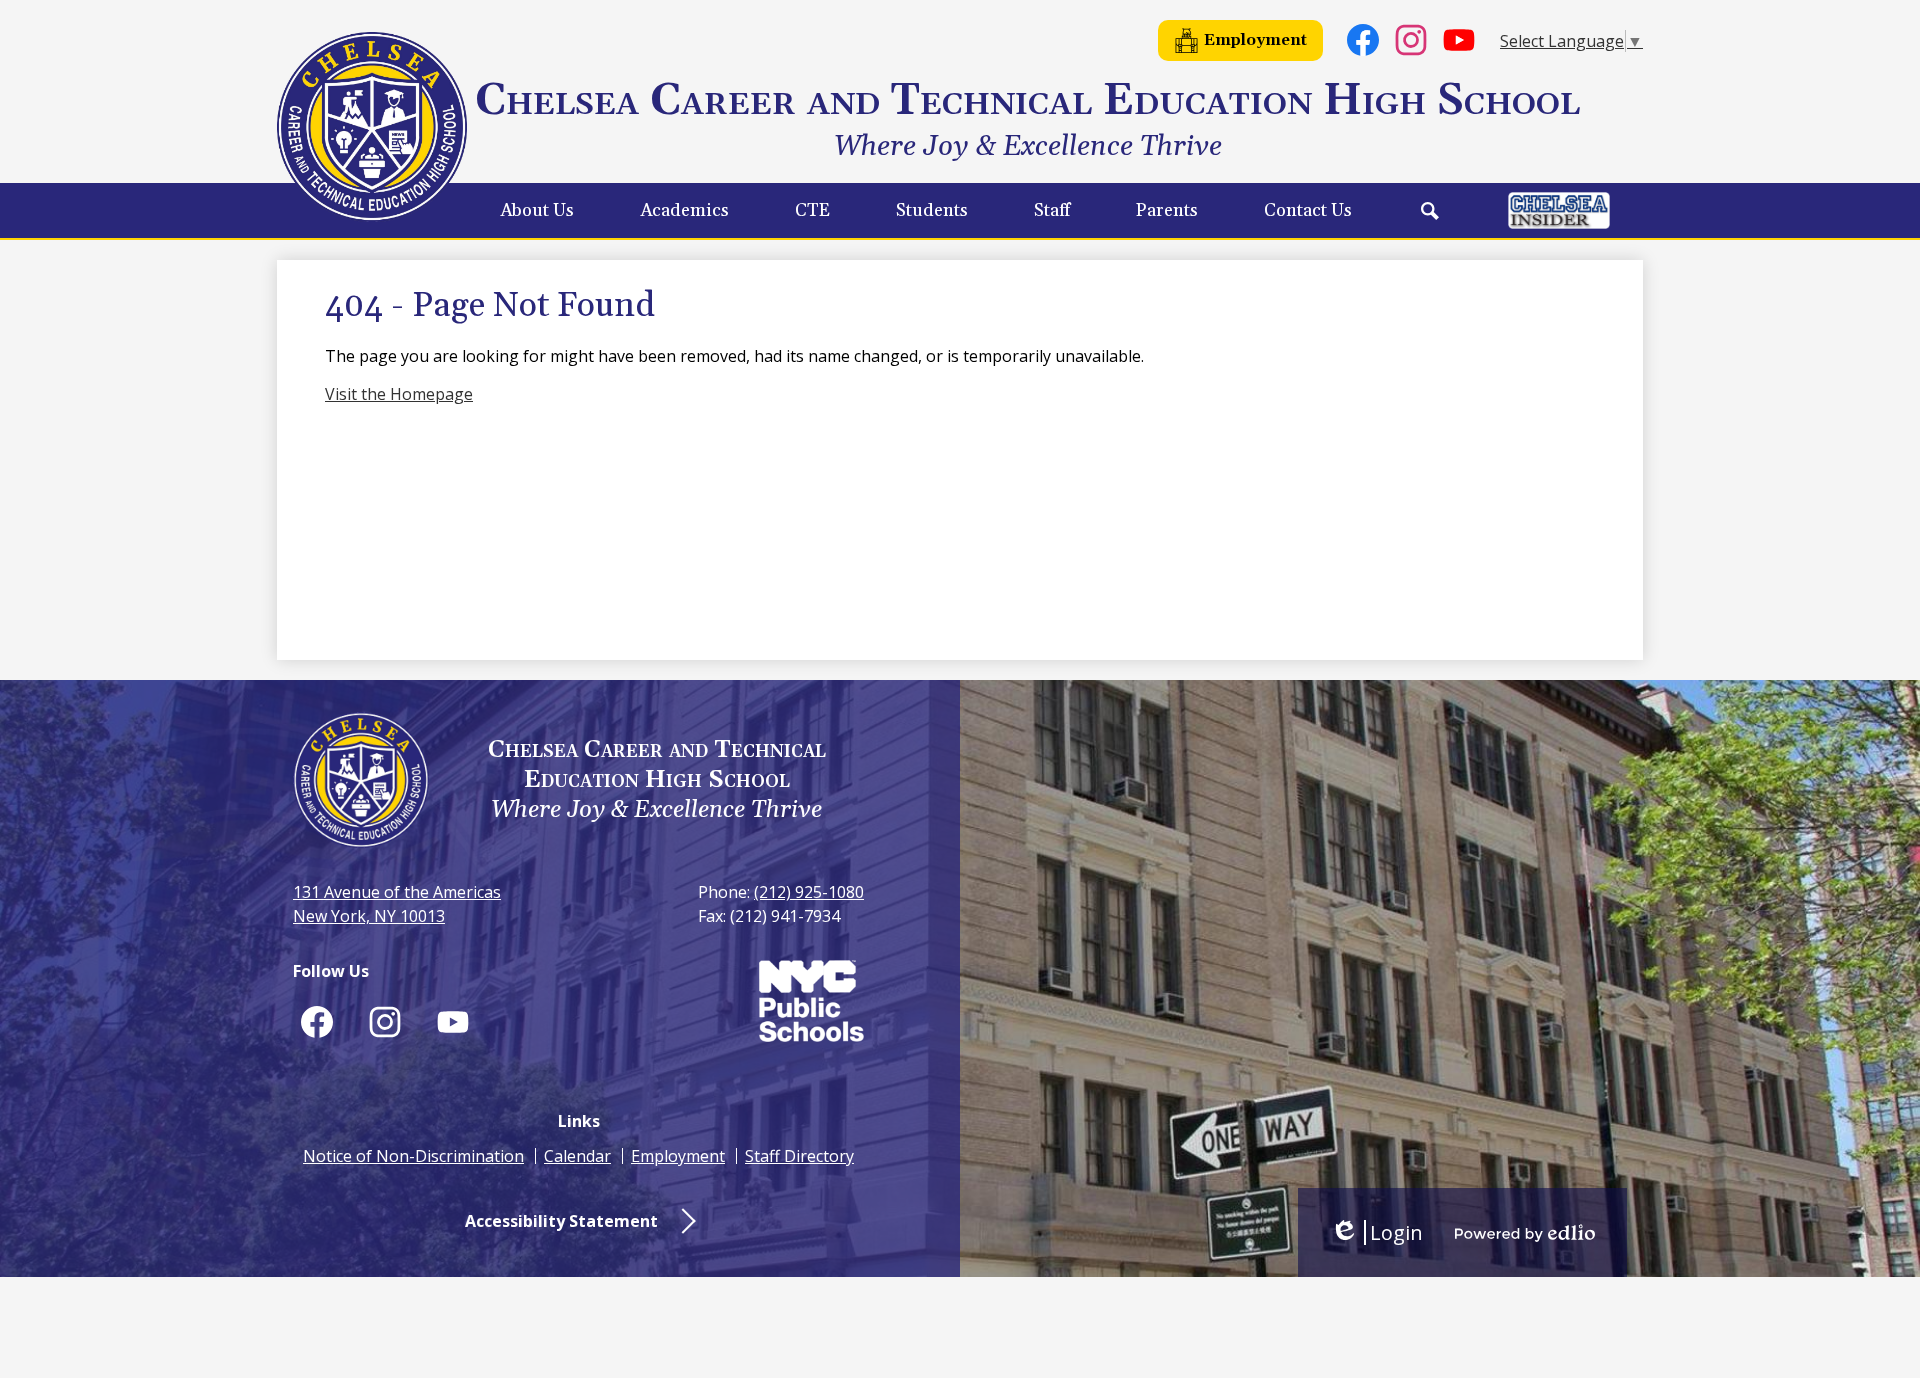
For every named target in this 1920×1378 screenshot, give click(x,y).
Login (1376, 1232)
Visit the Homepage (399, 394)
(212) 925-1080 (809, 892)
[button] (537, 210)
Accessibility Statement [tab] (561, 1221)
